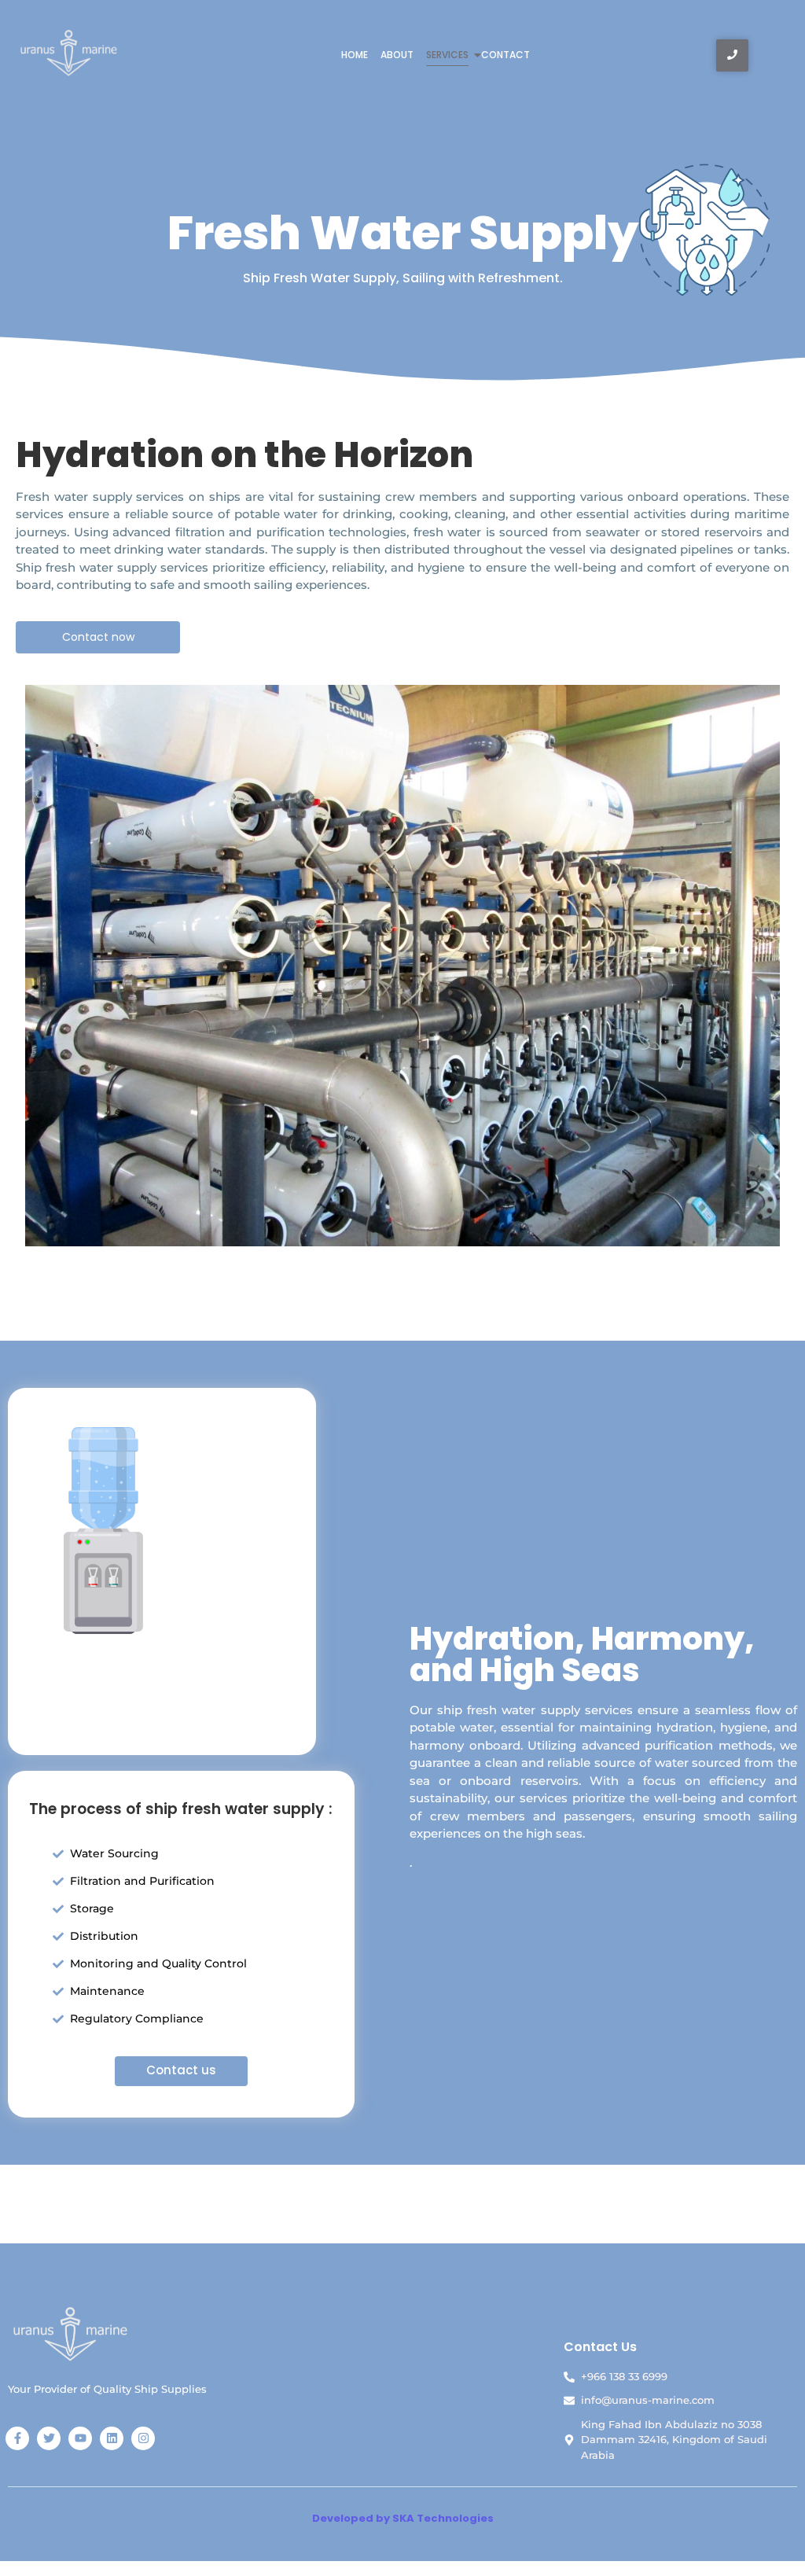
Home (355, 55)
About (397, 55)
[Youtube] (80, 2438)
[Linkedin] (112, 2438)
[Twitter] (49, 2438)
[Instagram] (143, 2438)
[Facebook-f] (17, 2438)
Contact (505, 55)
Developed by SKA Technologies (403, 2518)
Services (447, 55)
